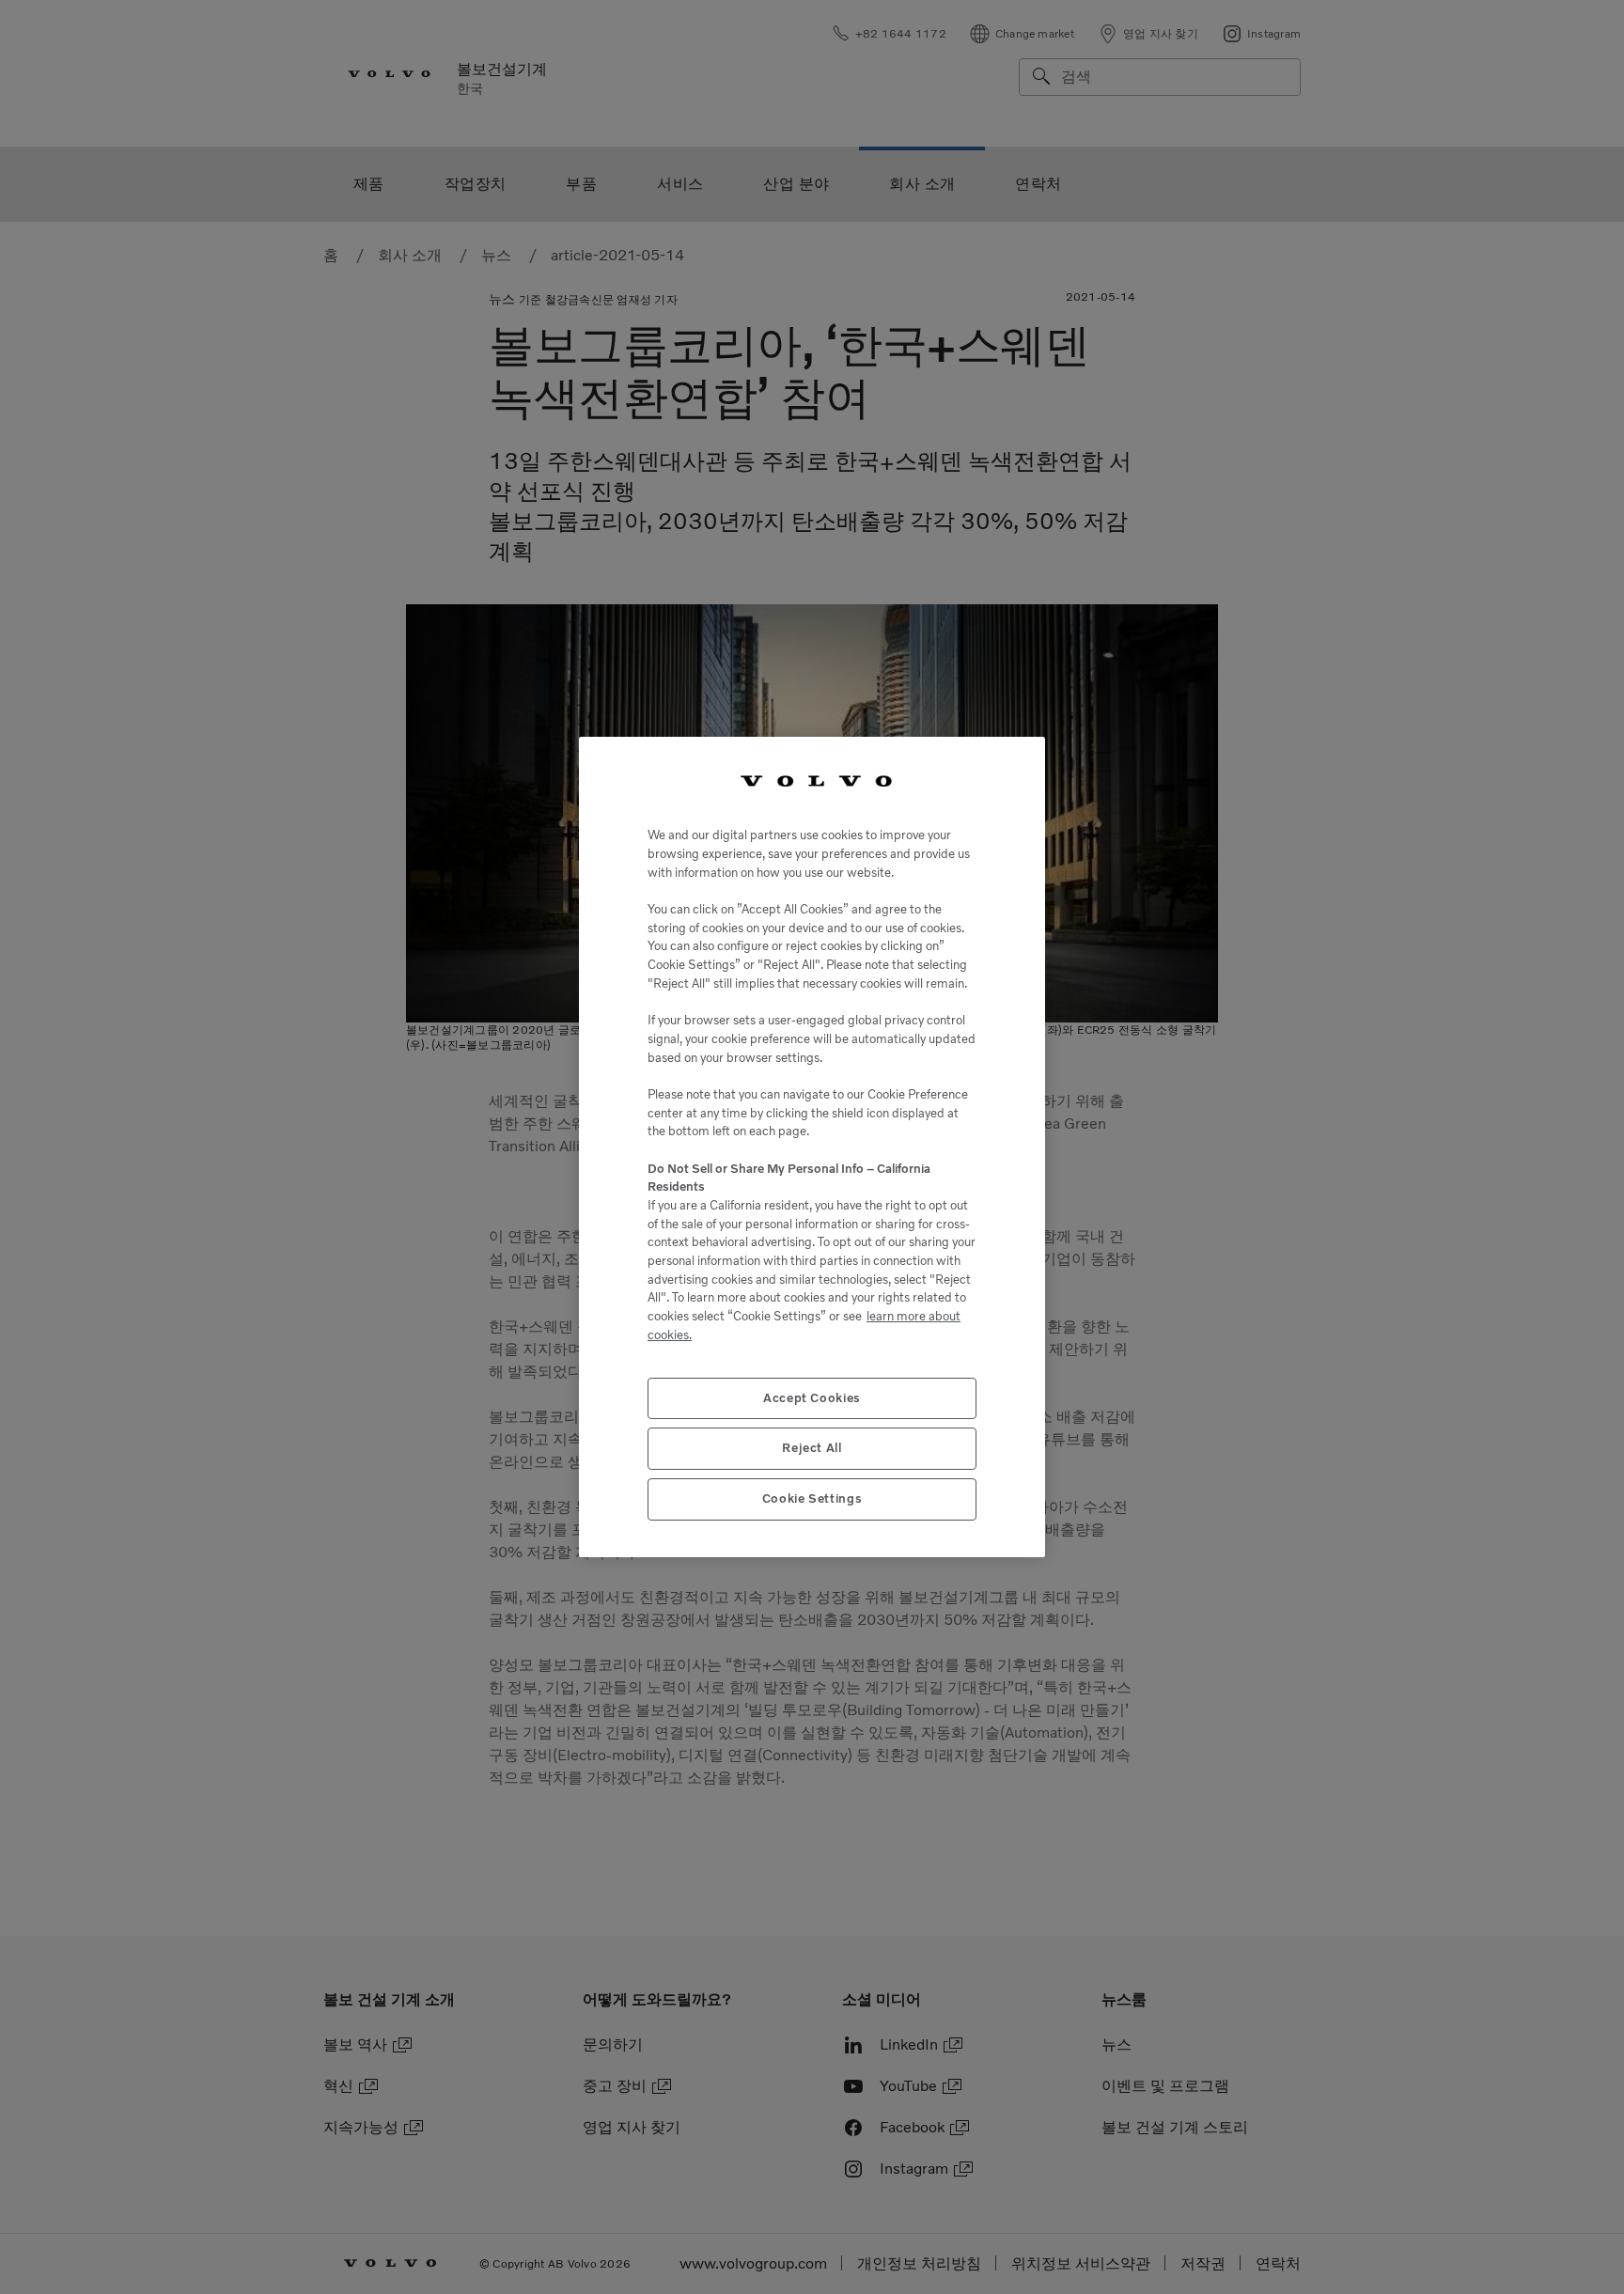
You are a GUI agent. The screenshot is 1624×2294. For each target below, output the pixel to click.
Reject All (812, 1448)
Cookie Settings (812, 1498)
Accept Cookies (812, 1398)
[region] (812, 1147)
